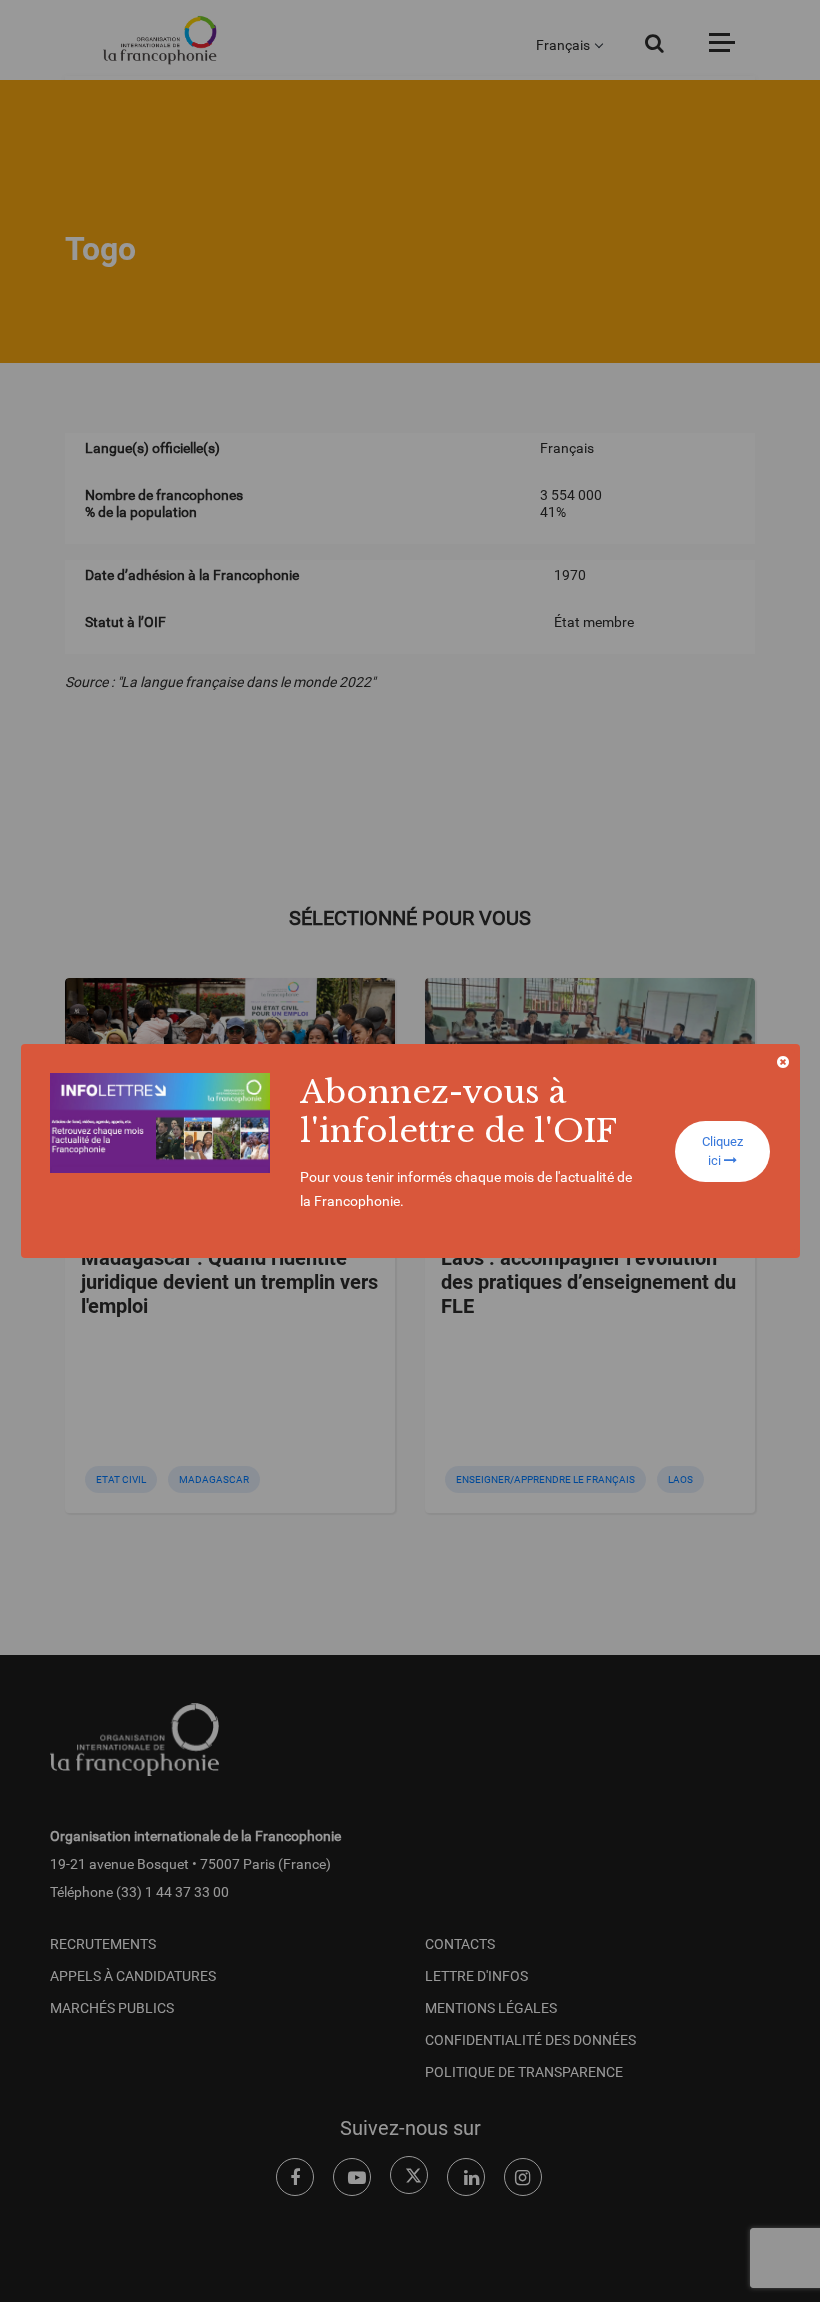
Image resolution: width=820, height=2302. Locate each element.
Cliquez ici (722, 1151)
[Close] (783, 1062)
